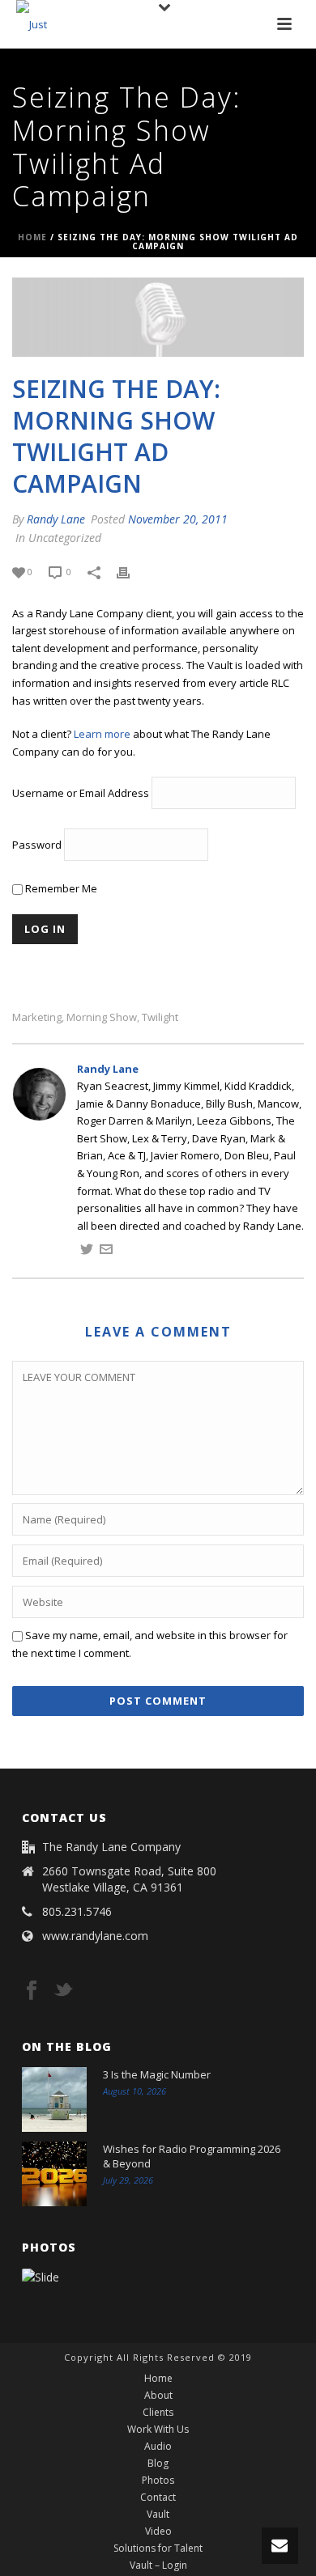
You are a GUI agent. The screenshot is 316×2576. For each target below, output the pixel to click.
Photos (158, 2481)
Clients (158, 2413)
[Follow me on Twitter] (87, 1252)
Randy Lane (56, 519)
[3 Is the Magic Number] (54, 2099)
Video (158, 2532)
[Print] (131, 572)
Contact (158, 2498)
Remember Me (60, 888)
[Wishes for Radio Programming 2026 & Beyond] (54, 2174)
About (158, 2396)
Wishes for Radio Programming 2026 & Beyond (192, 2156)
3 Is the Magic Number (157, 2074)
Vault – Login (158, 2565)
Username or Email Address (81, 794)
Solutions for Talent (158, 2548)
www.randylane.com (95, 1936)
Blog (158, 2464)
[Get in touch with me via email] (106, 1252)
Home (32, 237)
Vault (158, 2515)
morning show (102, 1017)
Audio (158, 2447)
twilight (160, 1017)
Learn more (102, 734)
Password (37, 845)
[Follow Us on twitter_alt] (63, 1991)
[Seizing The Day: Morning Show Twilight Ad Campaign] (158, 317)
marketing (37, 1017)
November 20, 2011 (178, 519)
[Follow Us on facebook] (32, 1991)
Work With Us (158, 2430)
